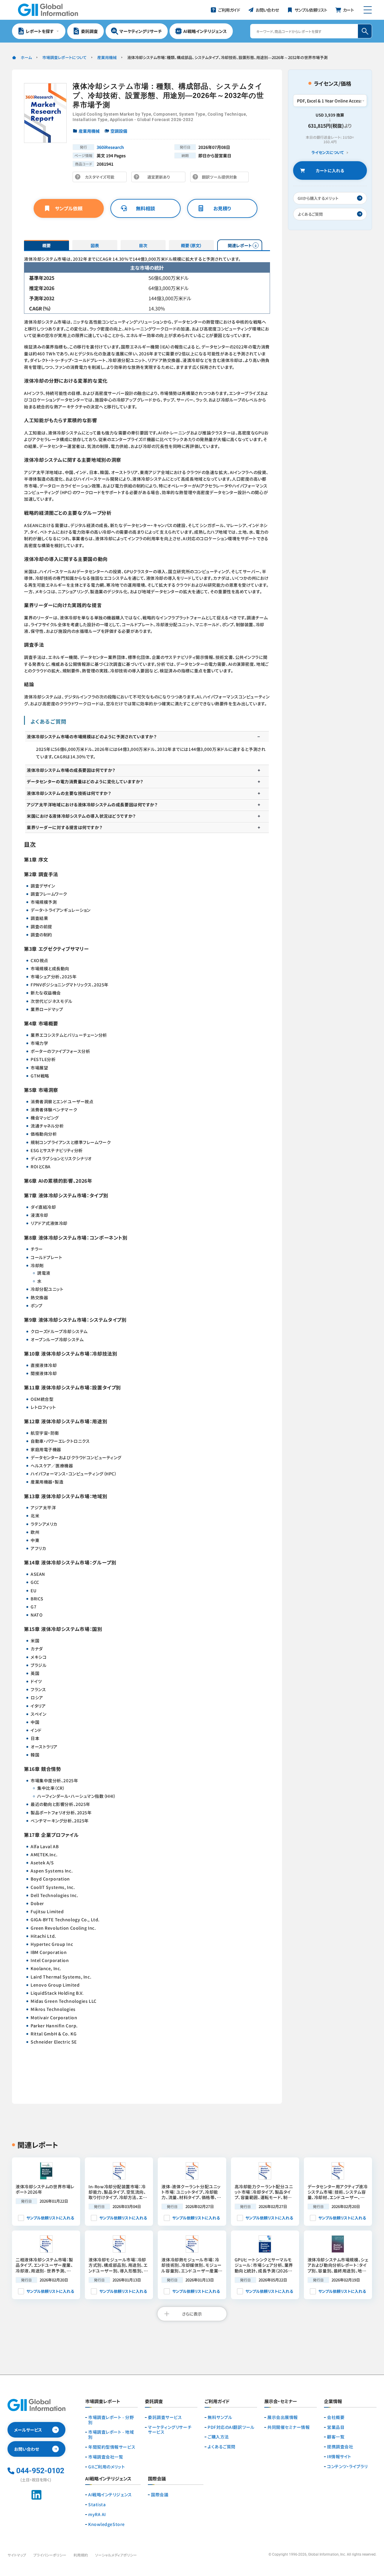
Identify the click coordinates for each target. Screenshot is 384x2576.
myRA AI (97, 2514)
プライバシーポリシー (50, 2555)
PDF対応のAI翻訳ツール (231, 2427)
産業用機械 (107, 57)
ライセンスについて (328, 153)
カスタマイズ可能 (101, 178)
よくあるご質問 (222, 2447)
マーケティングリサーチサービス (170, 2430)
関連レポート (240, 245)
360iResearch (110, 147)
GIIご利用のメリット (106, 2467)
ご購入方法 (218, 2437)
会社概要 (336, 2417)
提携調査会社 (340, 2447)
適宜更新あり (160, 178)
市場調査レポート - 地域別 (111, 2435)
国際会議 (160, 2495)
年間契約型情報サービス (112, 2447)
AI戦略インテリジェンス (110, 2495)
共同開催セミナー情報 (289, 2427)
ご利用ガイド (217, 2402)
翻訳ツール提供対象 (221, 178)
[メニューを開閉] (368, 10)
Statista (97, 2505)
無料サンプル (220, 2417)
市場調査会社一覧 (106, 2457)
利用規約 (81, 2555)
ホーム (26, 57)
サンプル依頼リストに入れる (50, 2218)
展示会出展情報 (283, 2417)
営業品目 (336, 2427)
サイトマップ (17, 2555)
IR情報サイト (339, 2457)
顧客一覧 (336, 2437)
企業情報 (333, 2402)
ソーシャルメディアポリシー (116, 2555)
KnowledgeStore (106, 2524)
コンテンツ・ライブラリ (347, 2466)
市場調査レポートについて (64, 57)
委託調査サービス (165, 2417)
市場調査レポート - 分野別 (111, 2420)
